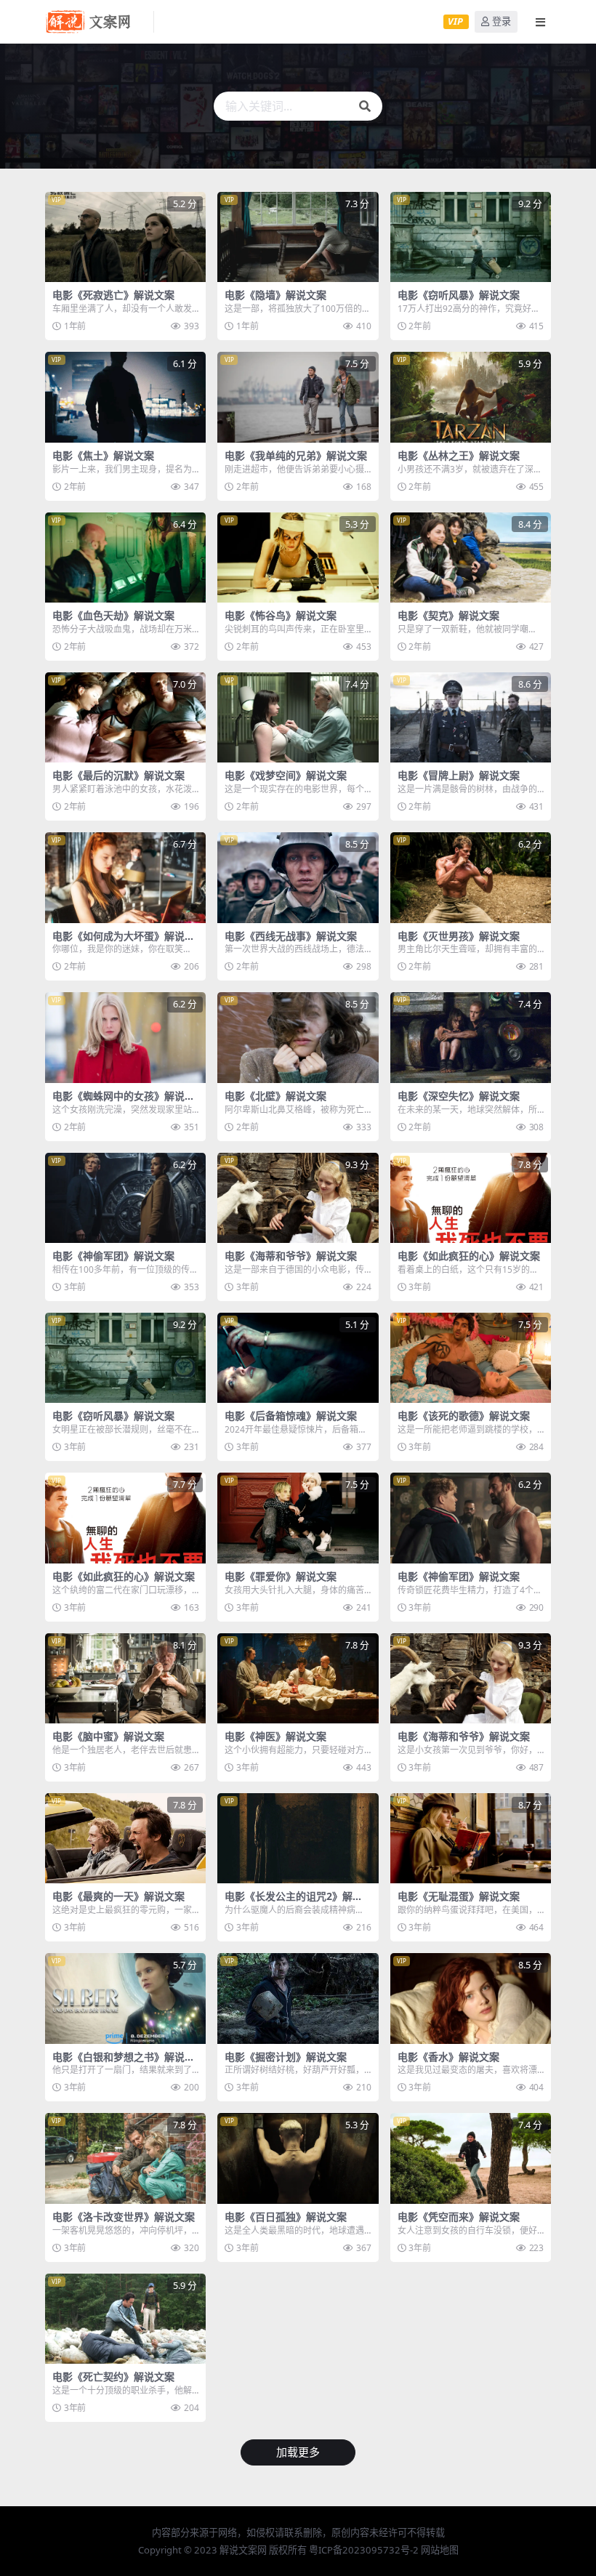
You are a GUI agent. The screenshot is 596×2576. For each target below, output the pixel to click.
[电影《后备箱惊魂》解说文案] (298, 1358)
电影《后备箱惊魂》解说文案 (291, 1416)
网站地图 (440, 2550)
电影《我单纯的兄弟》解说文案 (296, 455)
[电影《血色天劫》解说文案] (125, 558)
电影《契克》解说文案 (448, 615)
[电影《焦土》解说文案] (125, 397)
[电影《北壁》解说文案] (298, 1037)
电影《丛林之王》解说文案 (459, 455)
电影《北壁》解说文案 (275, 1096)
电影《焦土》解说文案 (103, 455)
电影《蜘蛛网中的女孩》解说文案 (124, 1102)
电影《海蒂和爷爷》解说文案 (291, 1256)
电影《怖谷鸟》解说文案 (281, 615)
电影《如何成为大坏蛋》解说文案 (124, 942)
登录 (502, 21)
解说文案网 (243, 2550)
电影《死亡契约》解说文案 (113, 2376)
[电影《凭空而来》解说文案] (471, 2158)
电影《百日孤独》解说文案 (286, 2217)
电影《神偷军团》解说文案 (113, 1256)
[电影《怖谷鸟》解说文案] (298, 558)
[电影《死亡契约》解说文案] (125, 2319)
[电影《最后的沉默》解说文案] (125, 717)
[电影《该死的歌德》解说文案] (471, 1358)
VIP (455, 21)
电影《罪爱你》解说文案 (281, 1576)
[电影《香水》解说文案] (471, 1998)
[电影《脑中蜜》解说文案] (125, 1678)
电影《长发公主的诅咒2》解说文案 (294, 1902)
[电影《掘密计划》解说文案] (298, 1998)
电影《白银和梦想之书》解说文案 (124, 2063)
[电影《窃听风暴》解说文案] (471, 237)
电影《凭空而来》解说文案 (459, 2217)
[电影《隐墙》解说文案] (298, 237)
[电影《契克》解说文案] (471, 558)
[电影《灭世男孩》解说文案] (471, 877)
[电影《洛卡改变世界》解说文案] (125, 2158)
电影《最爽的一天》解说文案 (118, 1896)
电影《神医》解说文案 (275, 1736)
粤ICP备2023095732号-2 (364, 2550)
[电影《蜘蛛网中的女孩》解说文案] (125, 1037)
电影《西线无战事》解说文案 (291, 936)
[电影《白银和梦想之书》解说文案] (125, 1998)
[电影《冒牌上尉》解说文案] (471, 717)
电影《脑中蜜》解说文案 (108, 1736)
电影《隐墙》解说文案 (275, 295)
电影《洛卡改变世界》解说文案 (124, 2217)
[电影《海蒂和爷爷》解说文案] (298, 1198)
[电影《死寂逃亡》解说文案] (125, 237)
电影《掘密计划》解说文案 (286, 2057)
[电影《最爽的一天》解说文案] (125, 1838)
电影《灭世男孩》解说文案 (459, 936)
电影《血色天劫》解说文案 (113, 615)
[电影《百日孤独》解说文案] (298, 2158)
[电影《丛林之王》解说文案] (471, 397)
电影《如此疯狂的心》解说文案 (469, 1256)
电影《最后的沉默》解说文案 (118, 775)
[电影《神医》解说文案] (298, 1678)
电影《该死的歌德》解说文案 (464, 1416)
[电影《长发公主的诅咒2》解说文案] (298, 1838)
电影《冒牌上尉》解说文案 (459, 775)
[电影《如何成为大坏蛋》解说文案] (125, 877)
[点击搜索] (365, 106)
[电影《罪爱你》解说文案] (298, 1518)
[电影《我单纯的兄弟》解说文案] (298, 397)
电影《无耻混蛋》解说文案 (459, 1896)
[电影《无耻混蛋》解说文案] (471, 1838)
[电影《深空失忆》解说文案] (471, 1037)
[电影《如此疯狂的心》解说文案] (471, 1198)
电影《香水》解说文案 (448, 2057)
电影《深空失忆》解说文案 (459, 1096)
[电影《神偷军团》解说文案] (125, 1198)
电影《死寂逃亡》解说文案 (113, 295)
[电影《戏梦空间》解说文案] (298, 717)
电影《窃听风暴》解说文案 (459, 295)
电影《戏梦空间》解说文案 (286, 775)
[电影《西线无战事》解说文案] (298, 877)
